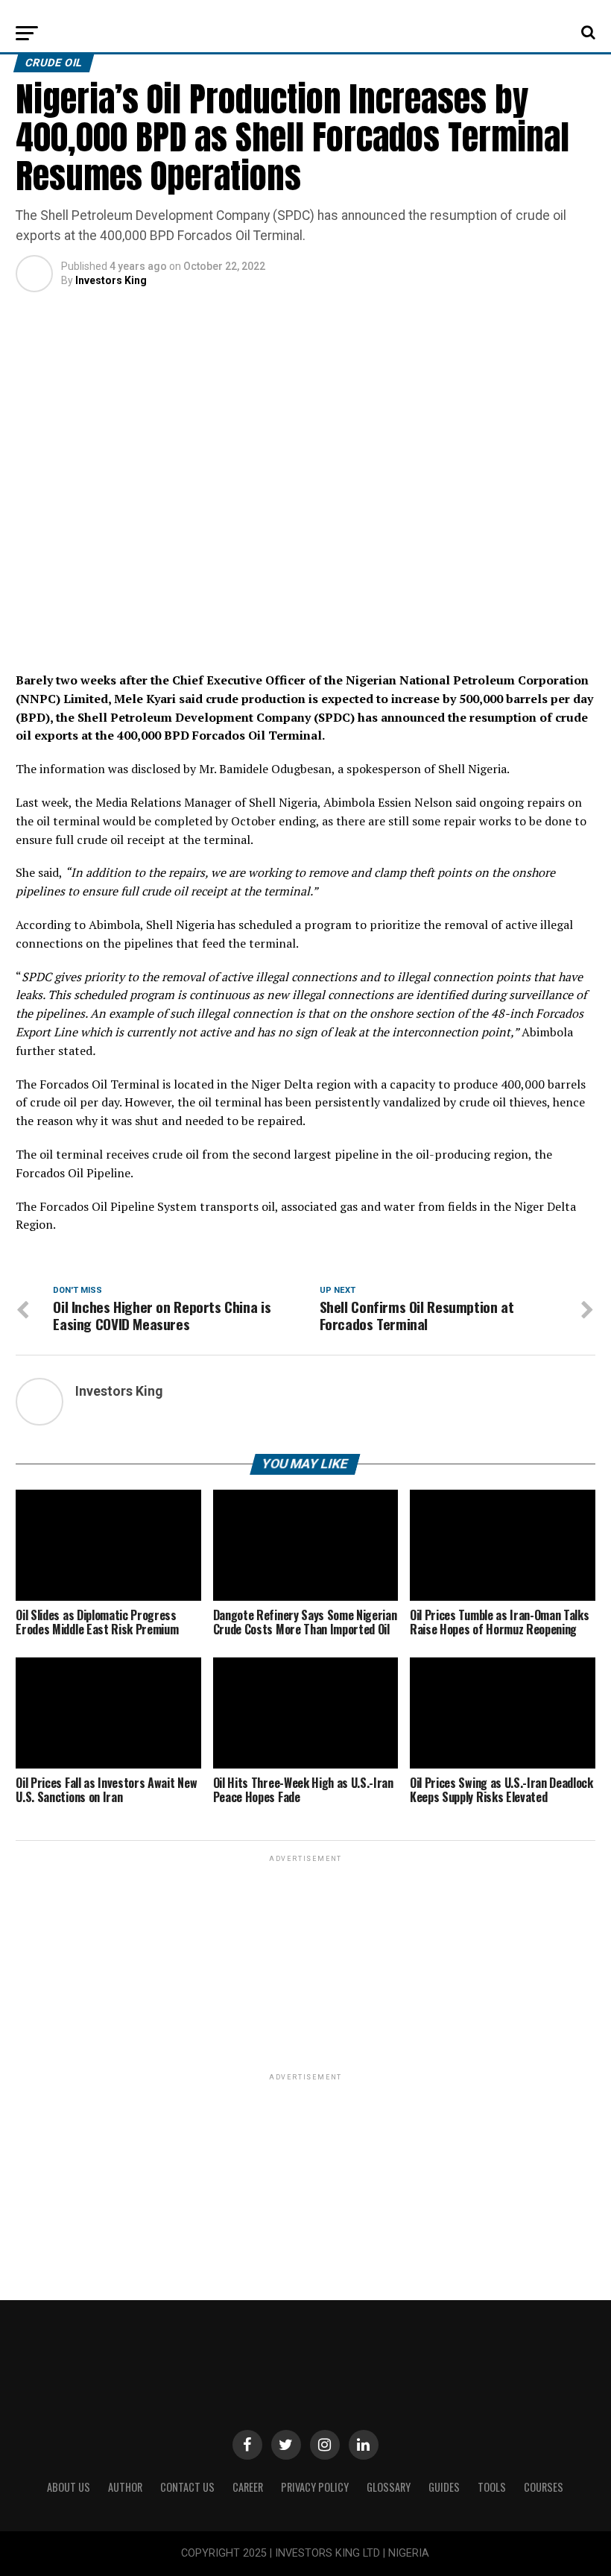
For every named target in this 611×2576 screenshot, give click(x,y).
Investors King (111, 280)
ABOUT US (69, 2487)
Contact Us (187, 2487)
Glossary (389, 2487)
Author (125, 2487)
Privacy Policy (315, 2487)
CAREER (248, 2487)
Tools (492, 2487)
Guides (444, 2487)
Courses (544, 2487)
